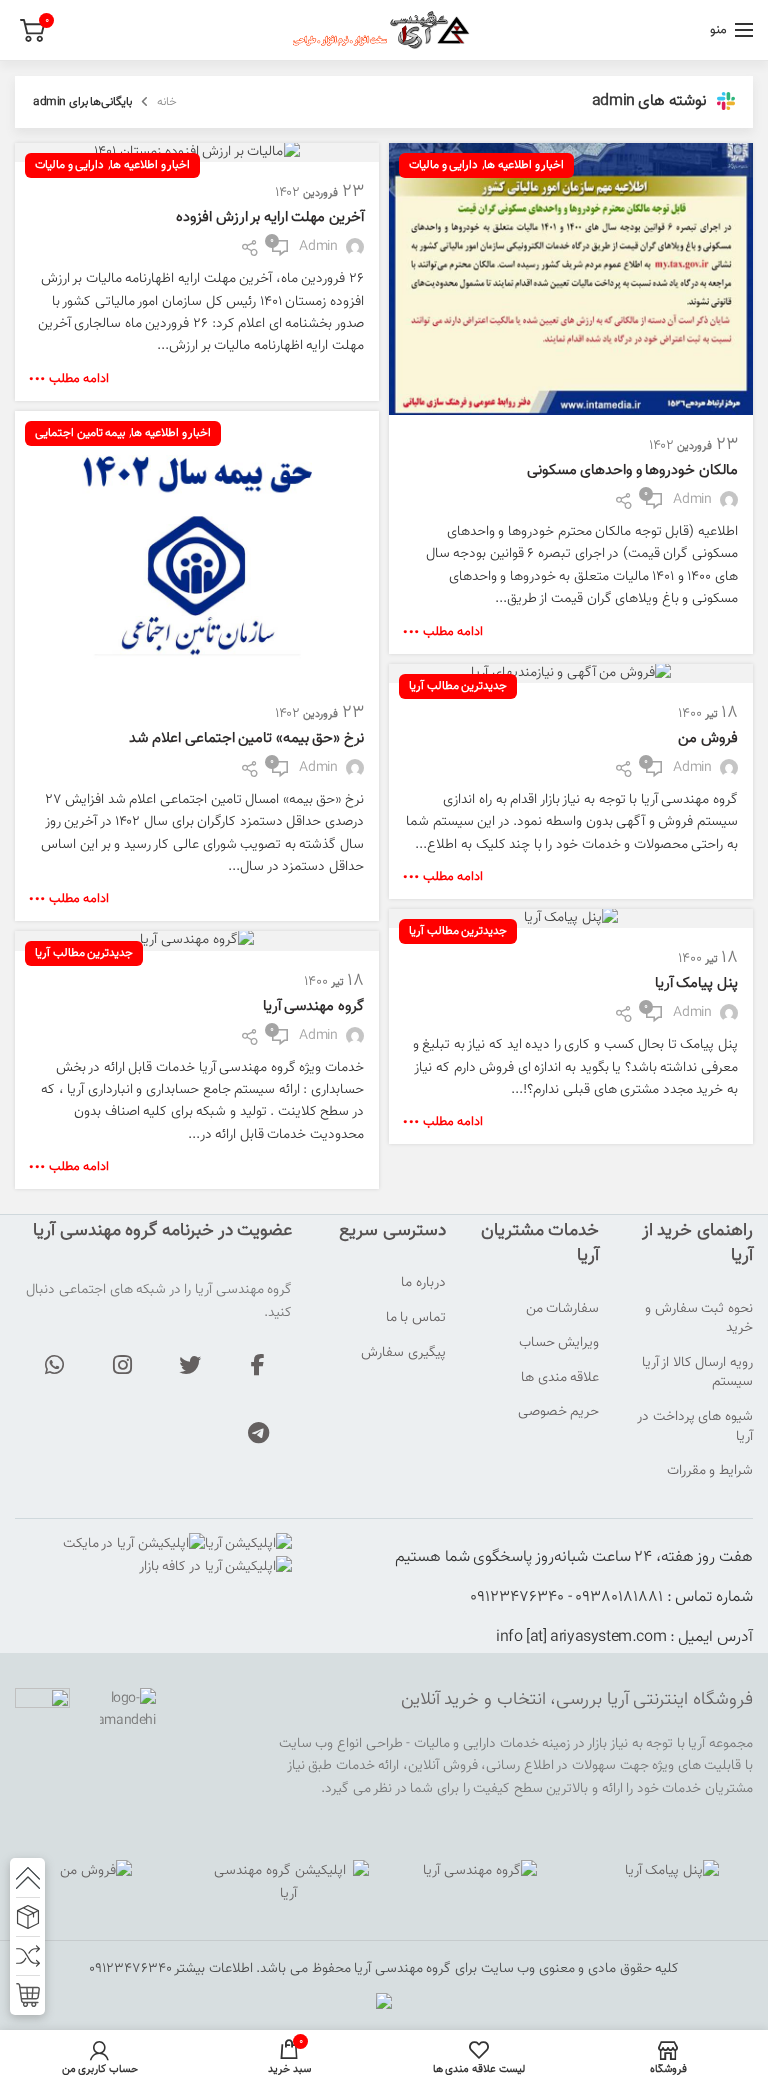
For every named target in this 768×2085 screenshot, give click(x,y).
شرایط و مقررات (710, 1472)
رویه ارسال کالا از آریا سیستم (697, 1373)
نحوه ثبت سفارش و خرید (699, 1319)
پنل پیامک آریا (696, 983)
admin (613, 101)
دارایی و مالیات (443, 165)
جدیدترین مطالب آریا (458, 686)
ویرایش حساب (559, 1344)
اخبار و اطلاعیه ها (524, 165)
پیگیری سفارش (403, 1354)
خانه (167, 102)
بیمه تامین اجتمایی (80, 433)
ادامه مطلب (453, 632)
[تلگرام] (258, 1433)
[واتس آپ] (54, 1365)
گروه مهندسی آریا (313, 1006)
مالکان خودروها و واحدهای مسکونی (632, 470)
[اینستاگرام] (122, 1365)
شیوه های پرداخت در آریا (695, 1427)
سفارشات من (563, 1310)
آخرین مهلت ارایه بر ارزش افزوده (270, 217)
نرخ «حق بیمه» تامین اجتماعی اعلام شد (246, 738)
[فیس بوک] (258, 1365)
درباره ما (423, 1284)
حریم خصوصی (559, 1413)
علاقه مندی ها (560, 1379)
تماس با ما (416, 1319)
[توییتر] (190, 1365)
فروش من (708, 738)
